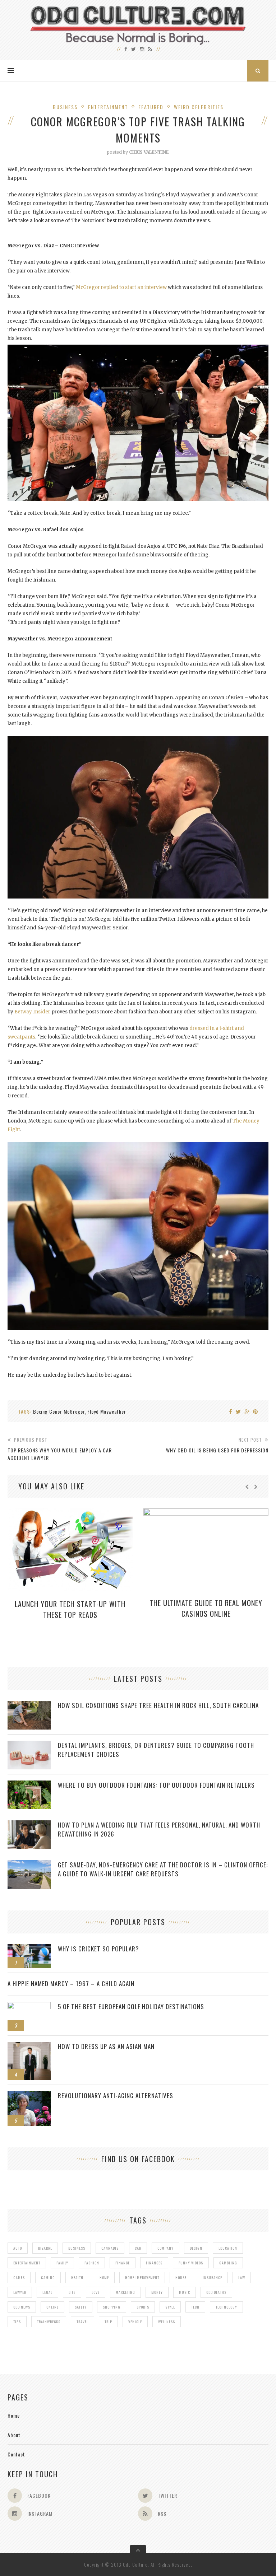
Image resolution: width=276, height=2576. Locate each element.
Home (14, 2415)
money (157, 2292)
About (14, 2435)
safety (81, 2307)
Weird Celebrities (199, 107)
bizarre (45, 2248)
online (52, 2307)
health (77, 2278)
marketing (125, 2292)
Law (242, 2278)
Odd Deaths (216, 2292)
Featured (151, 107)
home (104, 2278)
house (181, 2278)
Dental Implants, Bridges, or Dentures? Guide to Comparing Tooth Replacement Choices (156, 1750)
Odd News (22, 2307)
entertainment (27, 2263)
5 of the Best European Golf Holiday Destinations (131, 2006)
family (62, 2263)
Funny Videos (191, 2263)
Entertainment (108, 107)
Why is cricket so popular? (98, 1949)
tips (17, 2322)
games (19, 2278)
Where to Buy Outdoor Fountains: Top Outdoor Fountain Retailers (156, 1785)
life (72, 2292)
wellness (167, 2322)
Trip (108, 2322)
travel (82, 2322)
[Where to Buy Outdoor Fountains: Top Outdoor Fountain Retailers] (29, 1784)
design (196, 2248)
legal (47, 2292)
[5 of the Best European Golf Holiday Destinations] (29, 2006)
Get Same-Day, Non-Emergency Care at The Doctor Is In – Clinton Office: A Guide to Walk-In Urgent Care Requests (163, 1869)
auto (18, 2248)
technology (226, 2307)
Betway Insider (32, 1012)
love (96, 2292)
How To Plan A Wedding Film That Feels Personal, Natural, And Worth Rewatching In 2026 (159, 1829)
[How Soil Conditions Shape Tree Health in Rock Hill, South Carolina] (29, 1705)
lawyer (20, 2292)
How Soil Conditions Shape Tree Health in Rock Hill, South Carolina (158, 1705)
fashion (92, 2263)
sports (143, 2307)
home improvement (142, 2278)
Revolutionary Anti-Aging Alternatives (116, 2096)
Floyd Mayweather (107, 1411)
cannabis (110, 2248)
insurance (212, 2278)
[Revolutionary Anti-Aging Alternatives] (29, 2095)
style (170, 2307)
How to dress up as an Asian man (106, 2046)
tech (195, 2307)
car (138, 2248)
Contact (16, 2454)
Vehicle (135, 2322)
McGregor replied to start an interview (121, 287)
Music (185, 2292)
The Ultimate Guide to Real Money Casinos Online (206, 1608)
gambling (228, 2263)
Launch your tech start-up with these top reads (70, 1609)
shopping (112, 2307)
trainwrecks (49, 2322)
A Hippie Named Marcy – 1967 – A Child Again (71, 1984)
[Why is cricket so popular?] (29, 1948)
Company (165, 2248)
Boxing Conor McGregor (59, 1411)
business (77, 2248)
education (228, 2248)
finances (154, 2263)
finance (123, 2263)
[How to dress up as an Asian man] (29, 2046)
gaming (48, 2278)
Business (65, 107)
